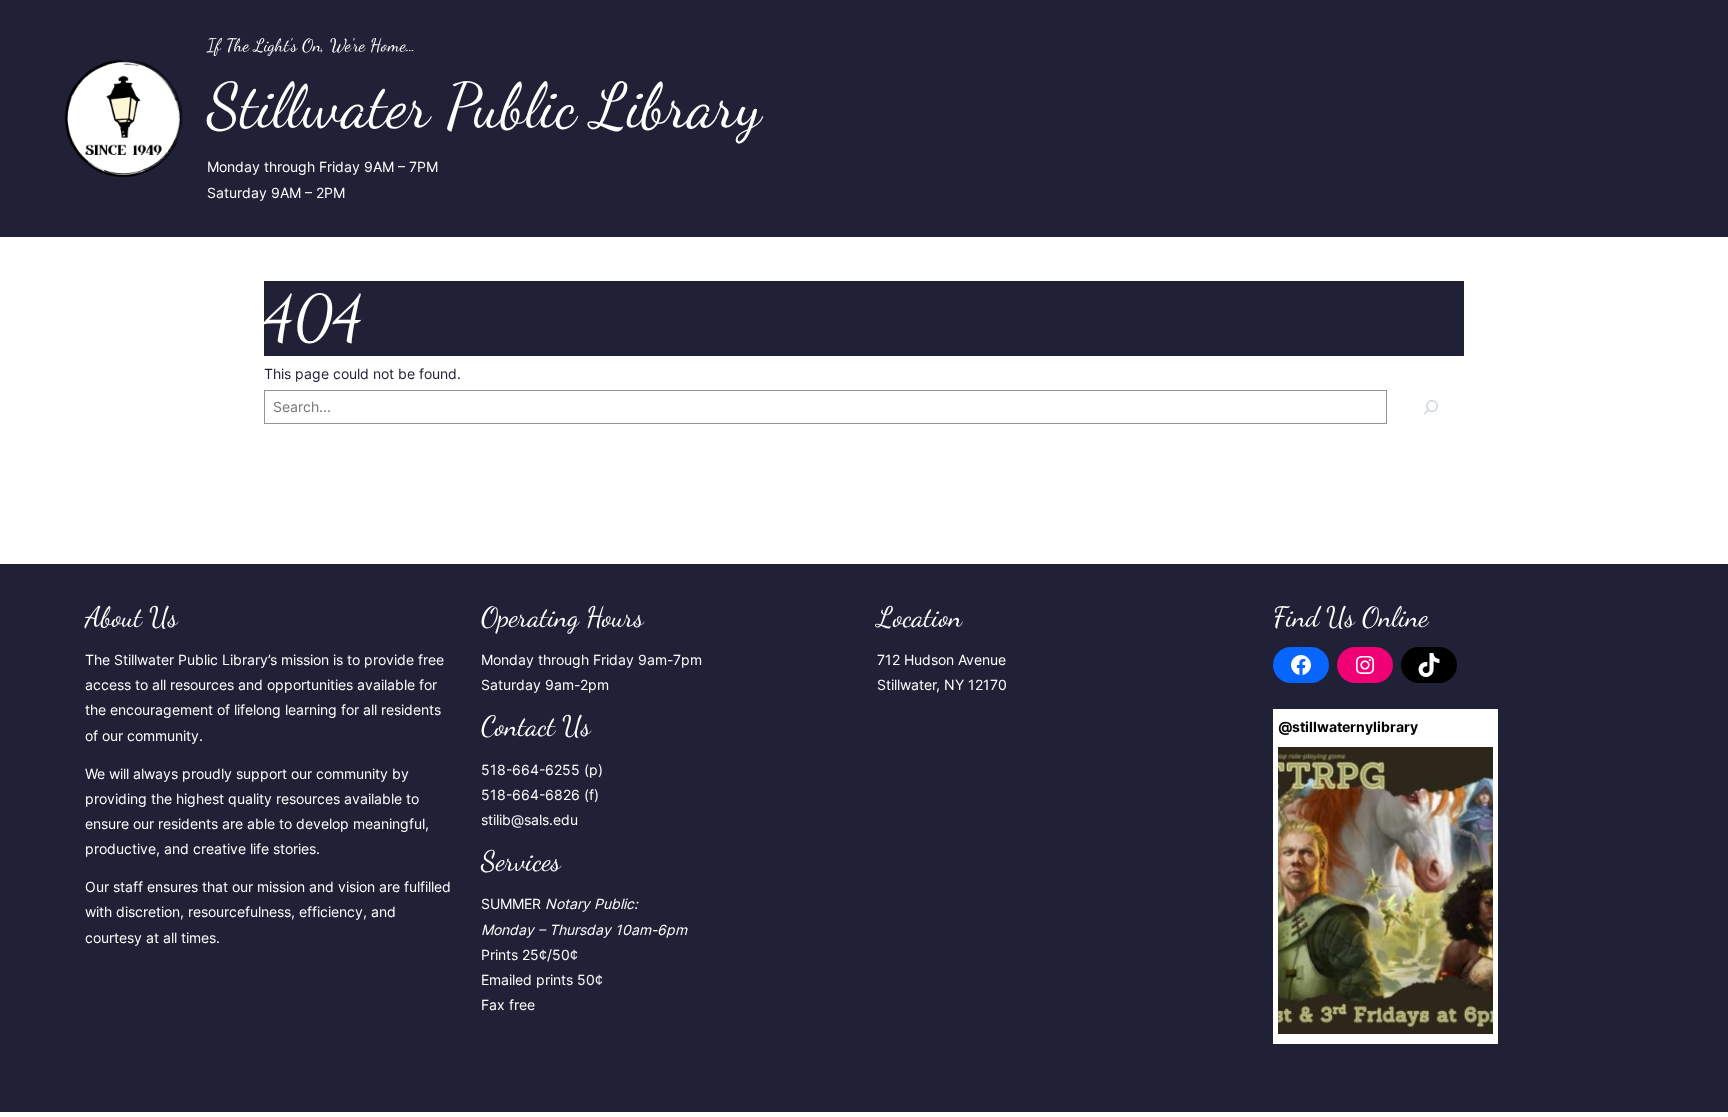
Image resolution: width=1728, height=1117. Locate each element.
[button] (1385, 890)
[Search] (1430, 407)
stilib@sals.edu (529, 819)
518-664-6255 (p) (542, 769)
